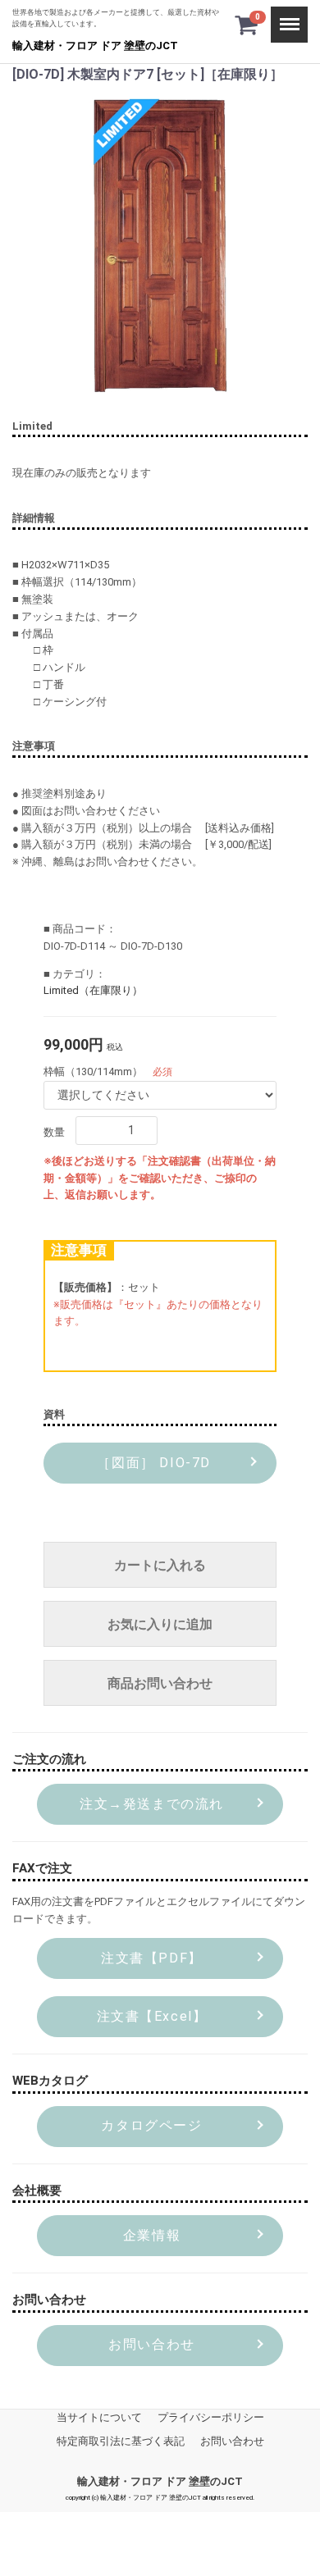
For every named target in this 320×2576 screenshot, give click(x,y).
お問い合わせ (232, 2440)
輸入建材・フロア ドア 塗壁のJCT (95, 46)
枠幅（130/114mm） (93, 1071)
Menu (284, 14)
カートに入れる (160, 1565)
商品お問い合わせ (160, 1683)
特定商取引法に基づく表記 (121, 2440)
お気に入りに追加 (160, 1624)
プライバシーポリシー (211, 2417)
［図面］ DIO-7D (152, 1463)
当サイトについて (99, 2417)
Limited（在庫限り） (93, 990)
